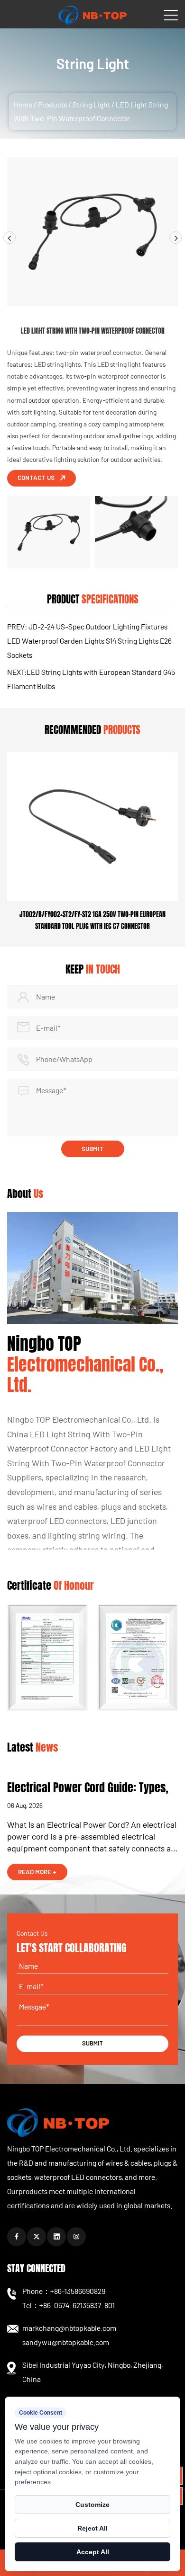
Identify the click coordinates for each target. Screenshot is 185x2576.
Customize (92, 2505)
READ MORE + (37, 1872)
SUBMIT (92, 2043)
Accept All (93, 2552)
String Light (91, 104)
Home (23, 104)
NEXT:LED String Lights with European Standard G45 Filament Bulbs (91, 679)
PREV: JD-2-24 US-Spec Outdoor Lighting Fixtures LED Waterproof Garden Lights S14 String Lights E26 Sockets (89, 641)
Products (52, 104)
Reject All (92, 2528)
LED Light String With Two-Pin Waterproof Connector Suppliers (89, 1463)
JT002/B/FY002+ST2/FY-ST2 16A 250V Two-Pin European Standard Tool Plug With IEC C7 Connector (92, 921)
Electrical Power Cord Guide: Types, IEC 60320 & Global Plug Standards (88, 1796)
